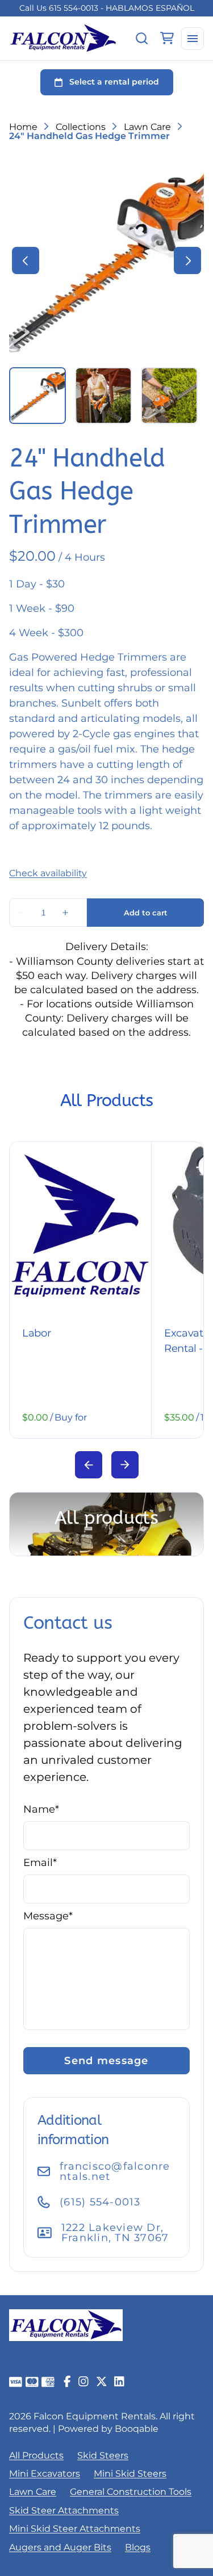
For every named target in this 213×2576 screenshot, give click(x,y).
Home (23, 127)
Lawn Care (147, 127)
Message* (48, 1916)
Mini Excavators (45, 2474)
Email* (40, 1863)
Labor (36, 1333)
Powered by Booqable (108, 2429)
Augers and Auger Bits (60, 2547)
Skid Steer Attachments (64, 2510)
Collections (81, 127)
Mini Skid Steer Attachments (75, 2529)
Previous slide (89, 1465)
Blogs (138, 2547)
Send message (106, 2061)
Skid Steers (103, 2455)
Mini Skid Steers (130, 2474)
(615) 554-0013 (100, 2202)
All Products (36, 2455)
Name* (41, 1809)
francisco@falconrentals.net (115, 2171)
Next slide (125, 1465)
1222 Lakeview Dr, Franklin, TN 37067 (115, 2233)
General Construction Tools (131, 2492)
